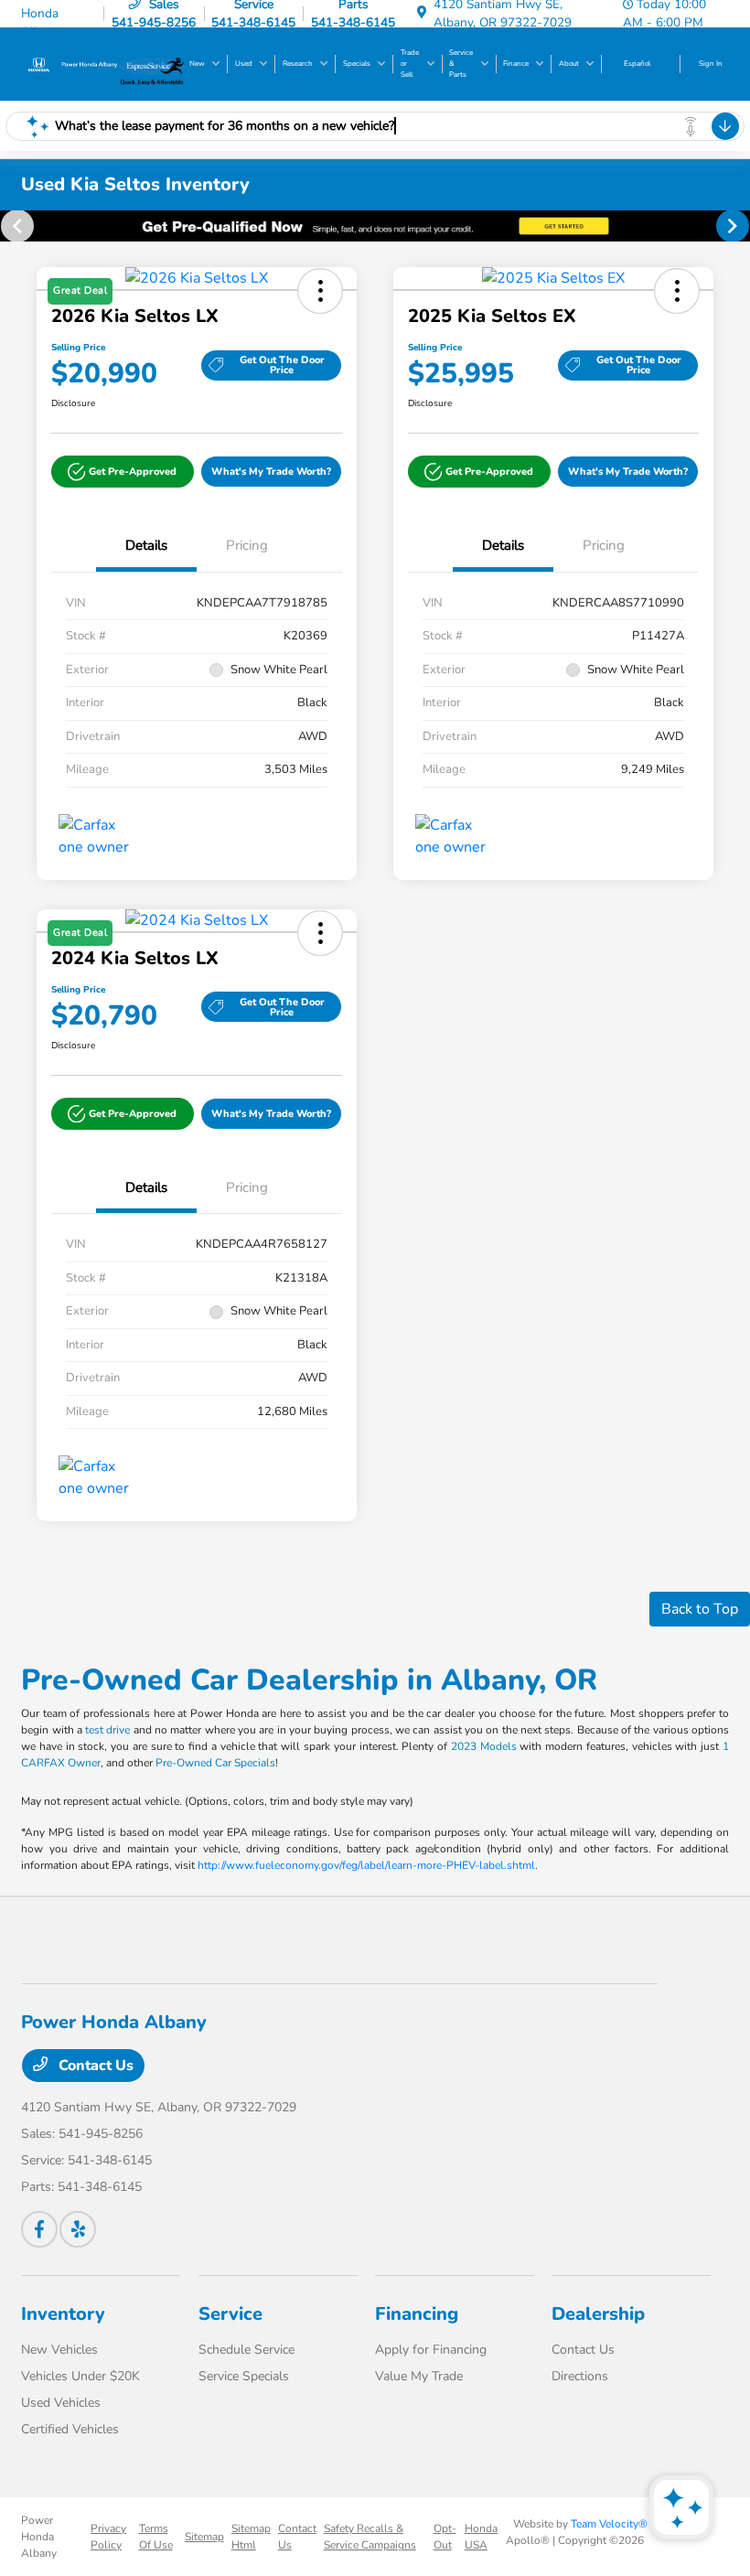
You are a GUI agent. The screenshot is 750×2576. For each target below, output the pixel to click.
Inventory (63, 2314)
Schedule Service (246, 2350)
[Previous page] (16, 226)
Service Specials (244, 2376)
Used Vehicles (61, 2403)
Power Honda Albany (39, 2537)
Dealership (598, 2314)
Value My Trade (419, 2376)
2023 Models (484, 1746)
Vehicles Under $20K (80, 2376)
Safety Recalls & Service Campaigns (370, 2537)
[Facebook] (39, 2229)
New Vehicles (59, 2350)
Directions (580, 2376)
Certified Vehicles (70, 2429)
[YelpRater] (78, 2229)
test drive (107, 1730)
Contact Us (94, 2066)
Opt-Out (445, 2537)
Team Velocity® (609, 2524)
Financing (417, 2314)
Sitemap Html (251, 2537)
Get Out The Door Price (282, 365)
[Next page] (734, 226)
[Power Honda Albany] (70, 63)
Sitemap (204, 2537)
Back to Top (700, 1609)
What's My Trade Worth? (271, 472)
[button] (123, 472)
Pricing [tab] (247, 545)
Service (230, 2314)
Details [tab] (146, 545)
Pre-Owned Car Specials (215, 1763)
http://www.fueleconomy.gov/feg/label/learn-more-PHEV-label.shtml (366, 1865)
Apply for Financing (431, 2350)
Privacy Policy (108, 2537)
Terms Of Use (156, 2537)
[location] (422, 13)
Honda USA (481, 2537)
